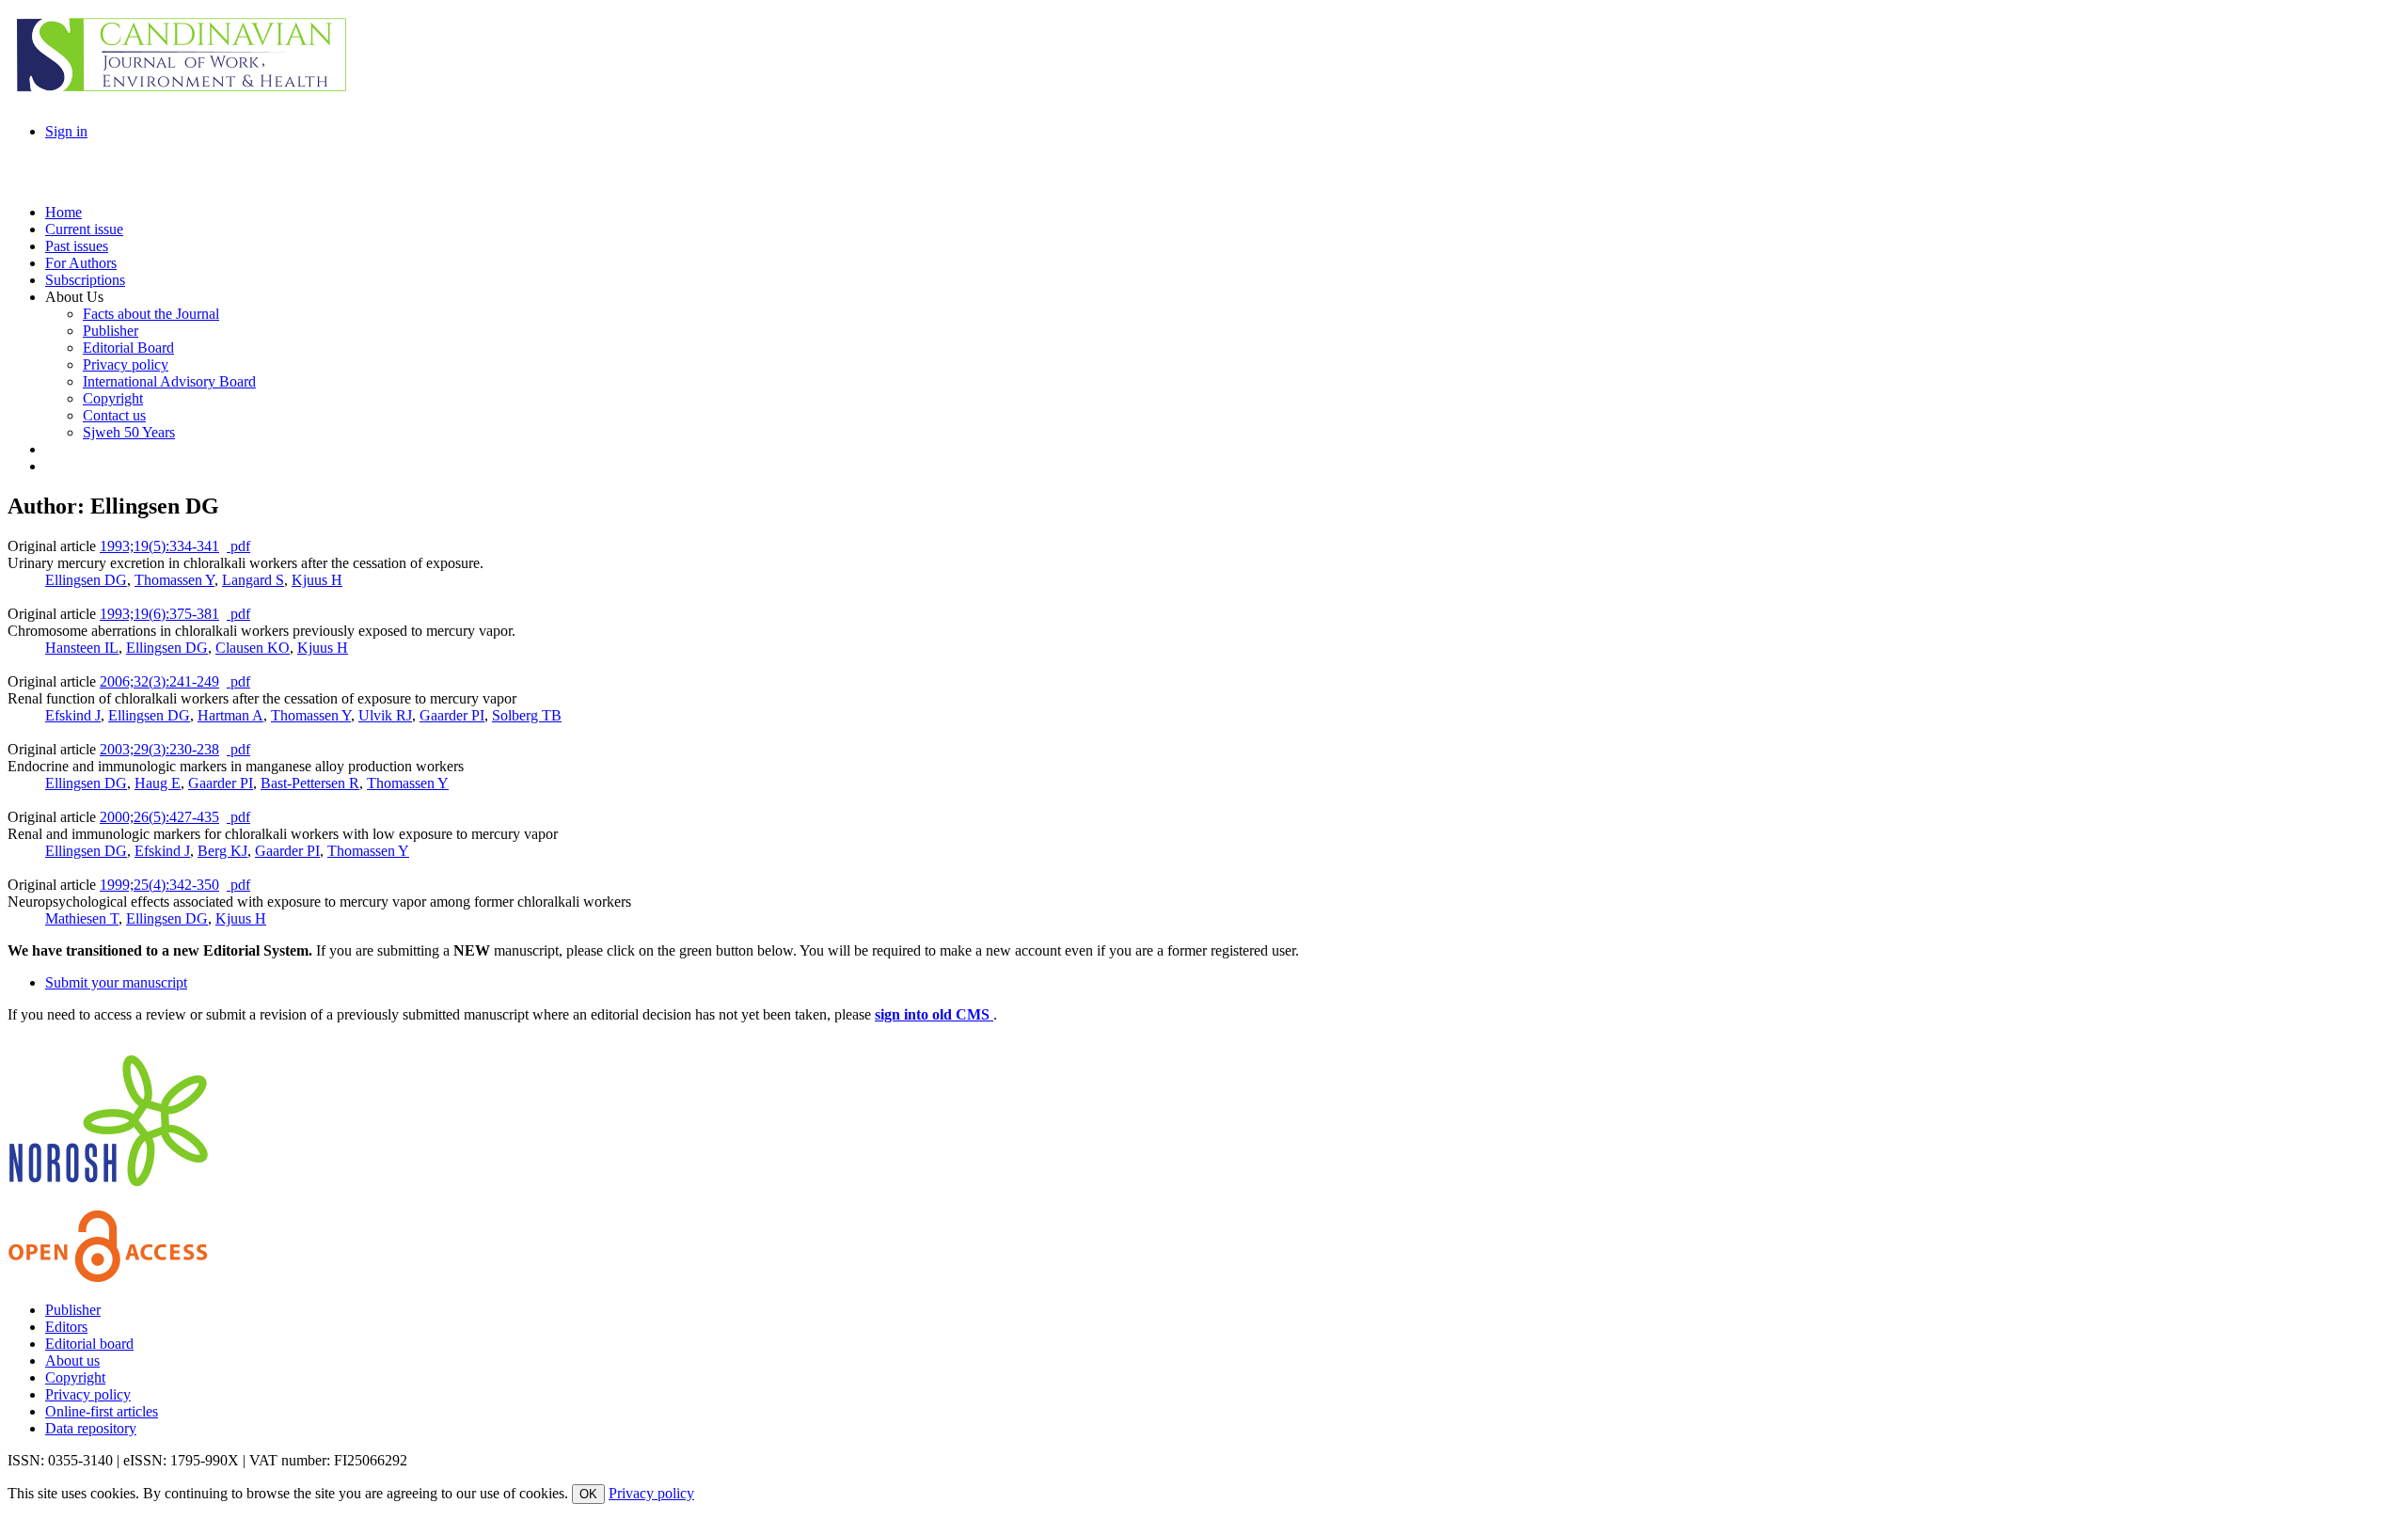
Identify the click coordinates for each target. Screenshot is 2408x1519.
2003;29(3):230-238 (159, 749)
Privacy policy (88, 1394)
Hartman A (230, 715)
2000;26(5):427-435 (159, 817)
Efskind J (73, 715)
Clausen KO (253, 648)
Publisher (73, 1310)
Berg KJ (222, 851)
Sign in (66, 131)
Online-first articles (102, 1411)
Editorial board (89, 1344)
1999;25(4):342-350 (159, 885)
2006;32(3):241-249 (159, 681)
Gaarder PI (452, 715)
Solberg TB (527, 715)
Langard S (253, 580)
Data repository (91, 1428)
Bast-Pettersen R (310, 783)
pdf (238, 546)
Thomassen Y (174, 580)
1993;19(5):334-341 (159, 546)
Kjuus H (317, 580)
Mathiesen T (82, 918)
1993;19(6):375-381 (159, 614)
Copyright (75, 1377)
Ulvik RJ (385, 715)
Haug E (158, 783)
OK (588, 1494)
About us (72, 1361)
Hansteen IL (82, 648)
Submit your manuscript (116, 982)
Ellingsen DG (86, 580)
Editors (66, 1327)
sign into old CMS (934, 1014)
